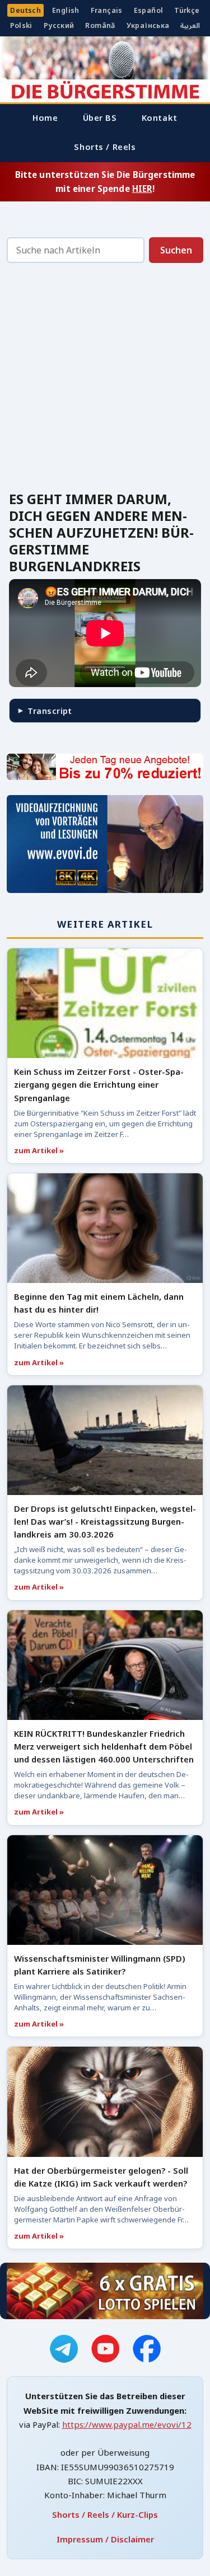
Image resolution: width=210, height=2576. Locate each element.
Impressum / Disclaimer (105, 2539)
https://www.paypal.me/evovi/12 (127, 2424)
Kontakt (160, 117)
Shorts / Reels (105, 147)
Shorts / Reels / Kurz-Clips (105, 2514)
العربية (190, 25)
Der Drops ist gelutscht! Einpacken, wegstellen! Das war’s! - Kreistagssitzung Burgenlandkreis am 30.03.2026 (105, 1521)
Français (107, 10)
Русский (59, 25)
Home (45, 117)
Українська (148, 25)
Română (100, 25)
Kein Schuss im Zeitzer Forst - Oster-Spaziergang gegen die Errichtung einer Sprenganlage (99, 1084)
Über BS (100, 117)
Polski (21, 25)
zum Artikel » (39, 1150)
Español (149, 10)
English (66, 10)
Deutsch (25, 10)
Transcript (50, 711)
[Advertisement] (105, 380)
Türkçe (187, 10)
